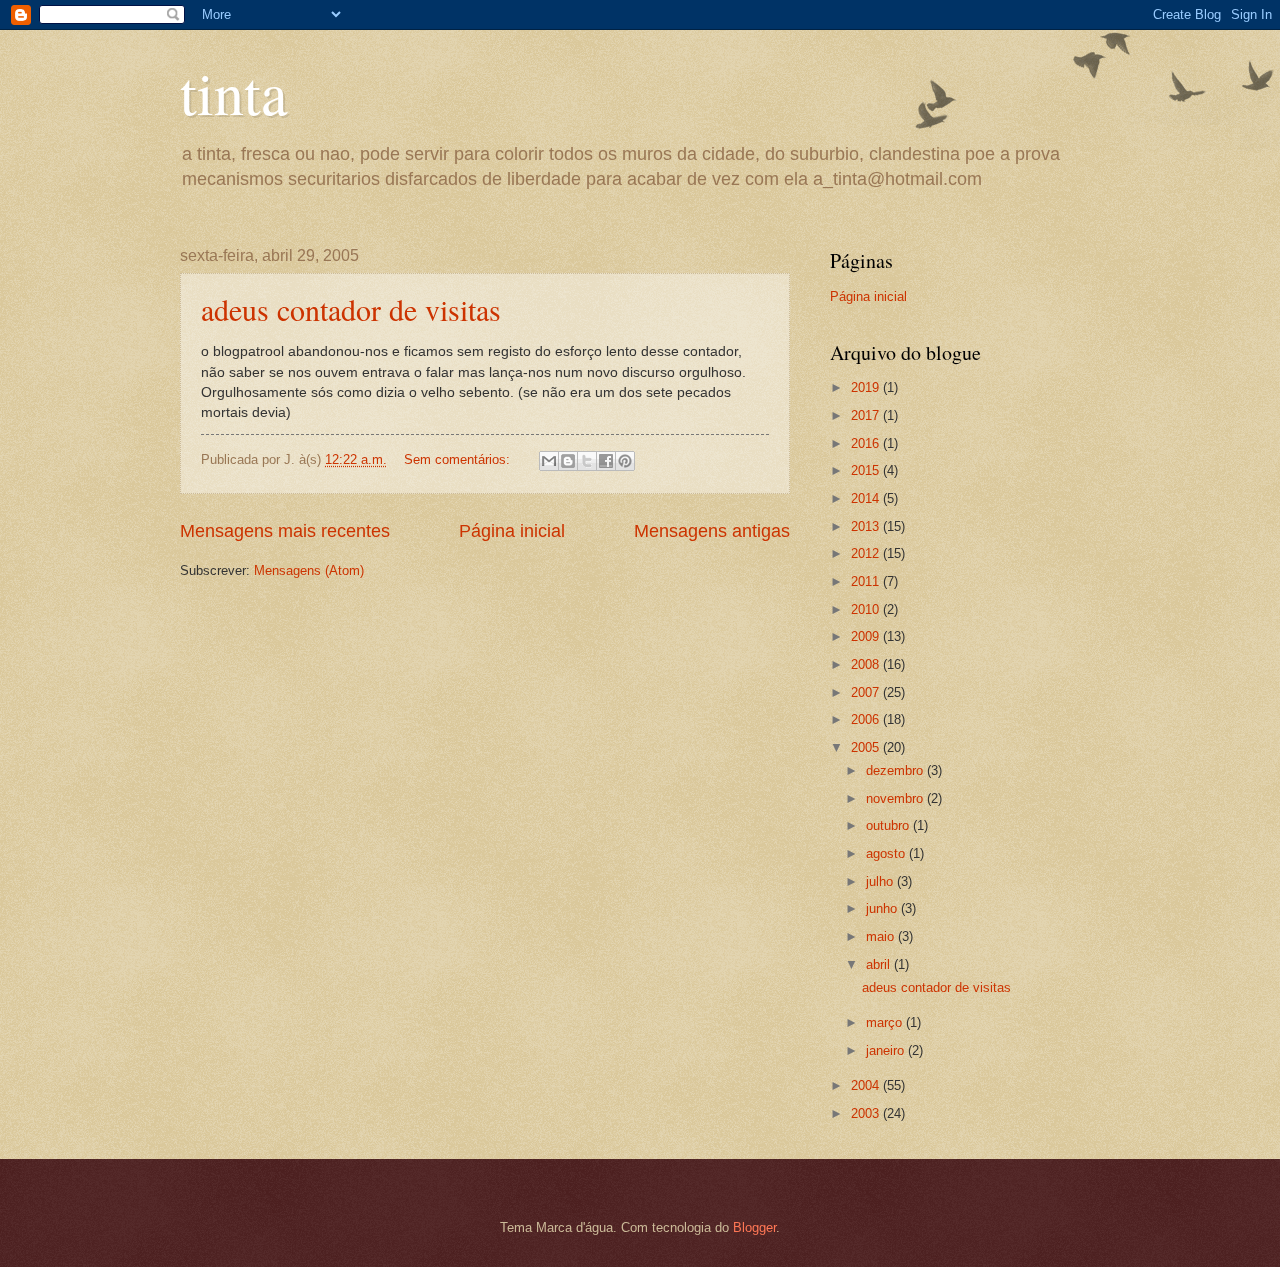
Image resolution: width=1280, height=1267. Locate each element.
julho (881, 881)
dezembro (896, 770)
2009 (867, 636)
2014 (867, 498)
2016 (867, 443)
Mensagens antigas (712, 531)
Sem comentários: (459, 459)
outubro (889, 825)
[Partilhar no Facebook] (606, 461)
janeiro (887, 1050)
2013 (867, 526)
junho (883, 908)
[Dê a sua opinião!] (568, 461)
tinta (234, 92)
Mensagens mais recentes (285, 531)
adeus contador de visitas (351, 309)
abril (880, 964)
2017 (867, 415)
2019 (867, 387)
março (886, 1022)
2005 (867, 747)
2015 (867, 470)
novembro (896, 798)
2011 (867, 581)
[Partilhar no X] (587, 461)
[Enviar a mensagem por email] (549, 461)
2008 (867, 664)
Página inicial (512, 531)
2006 (867, 719)
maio (882, 936)
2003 (867, 1113)
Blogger (754, 1227)
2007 (867, 692)
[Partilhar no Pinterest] (625, 461)
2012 (867, 553)
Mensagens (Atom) (309, 570)
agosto (887, 853)
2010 (867, 609)
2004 (867, 1085)
